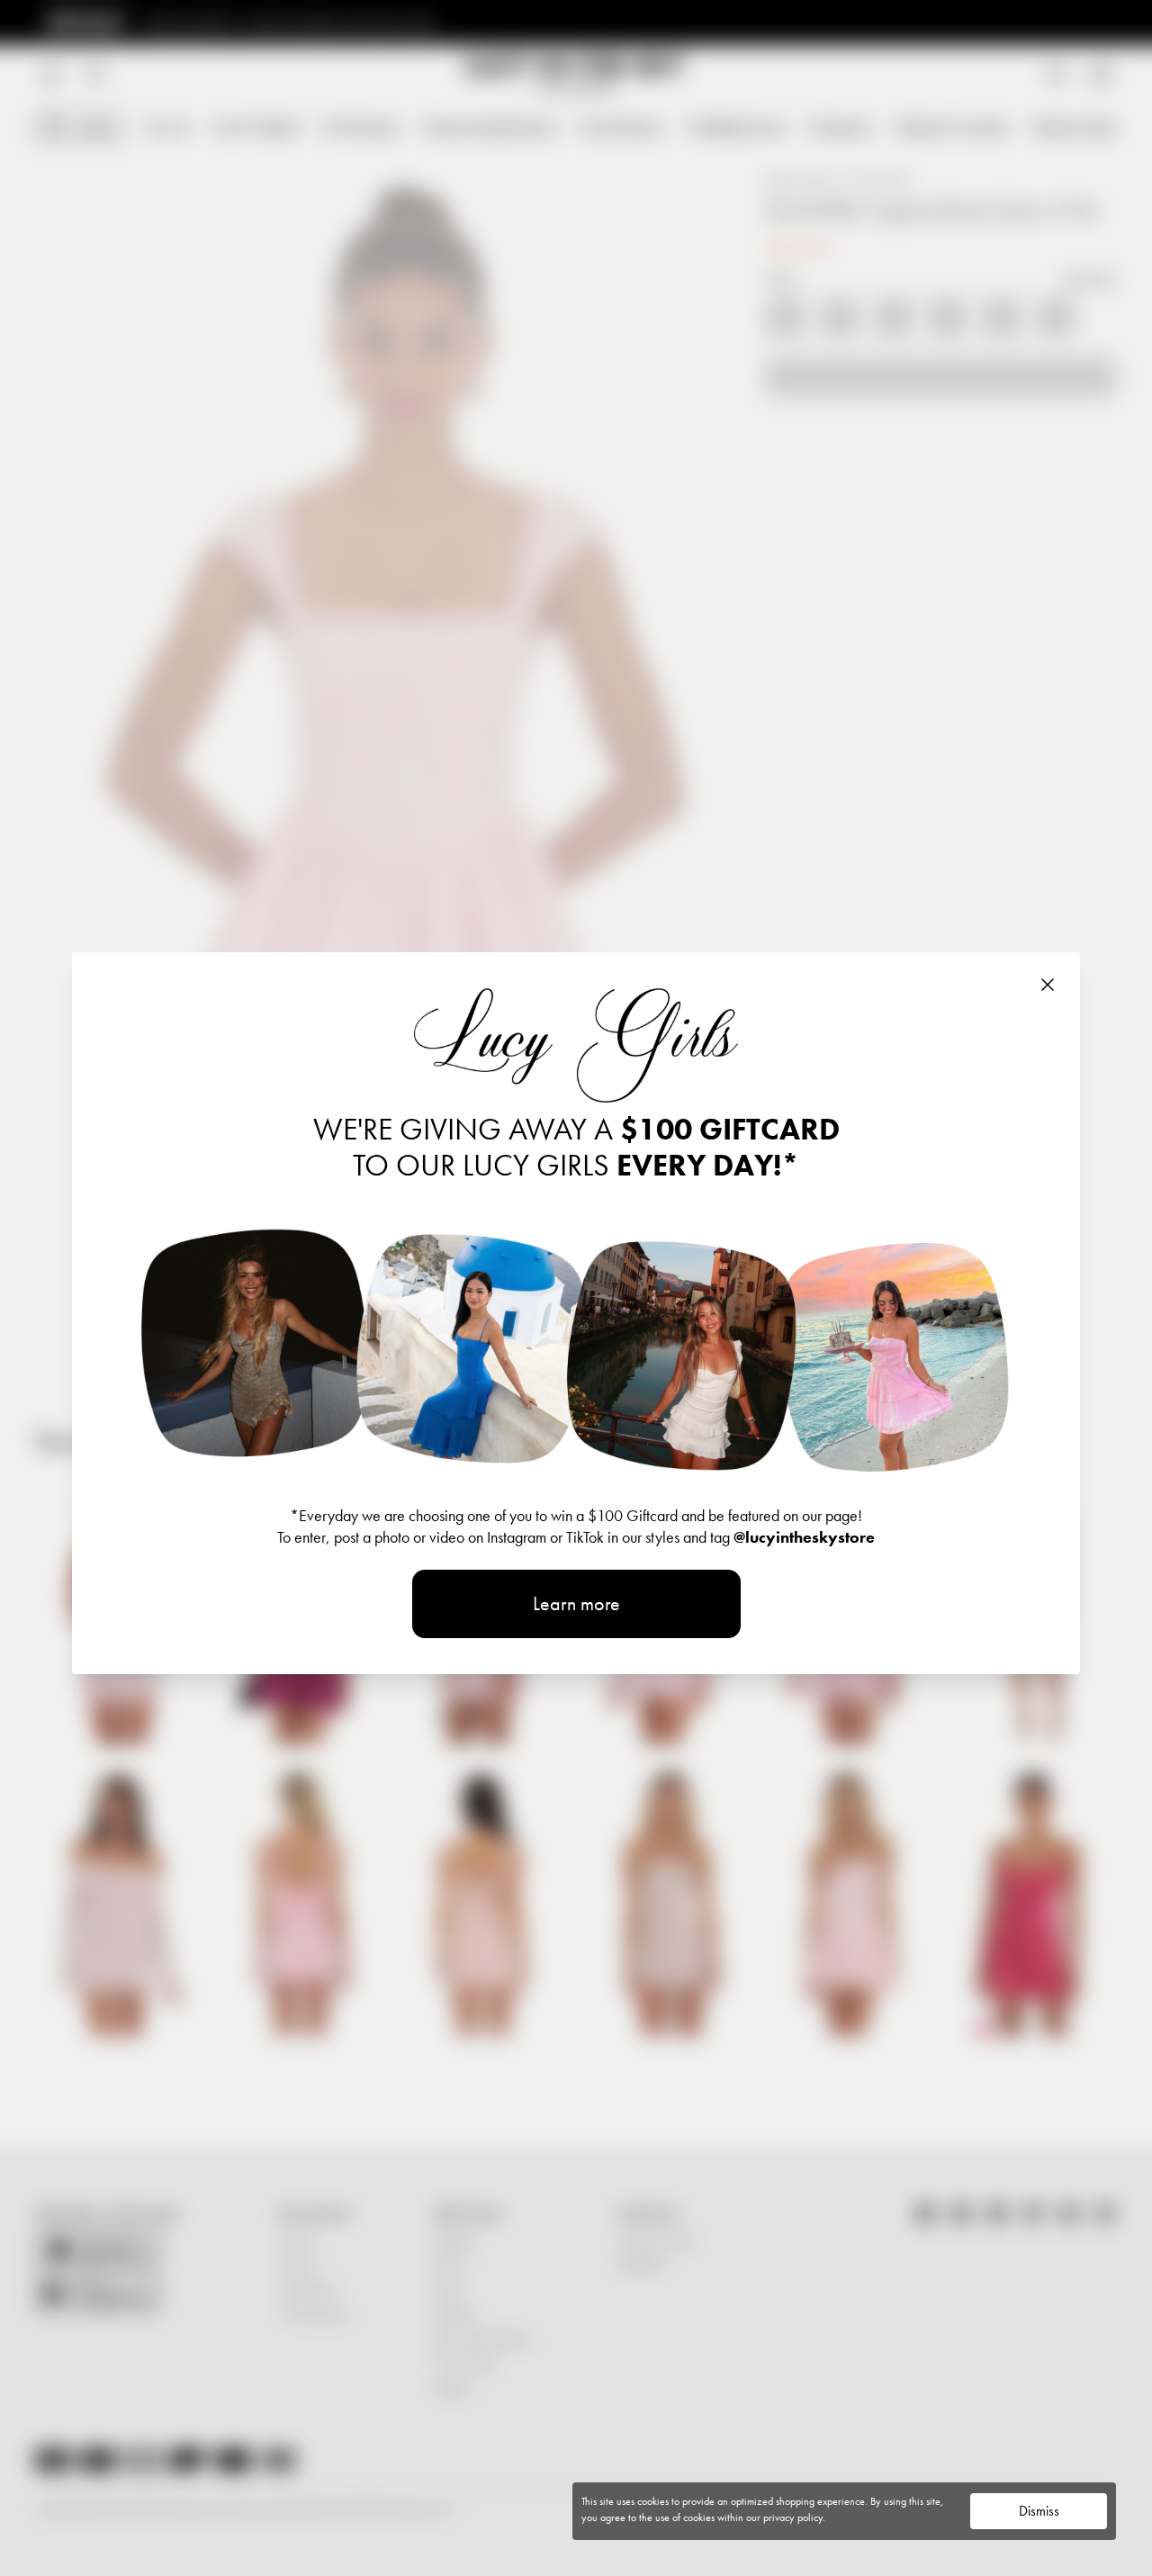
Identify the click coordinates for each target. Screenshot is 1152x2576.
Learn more (576, 1603)
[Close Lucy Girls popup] (1048, 985)
